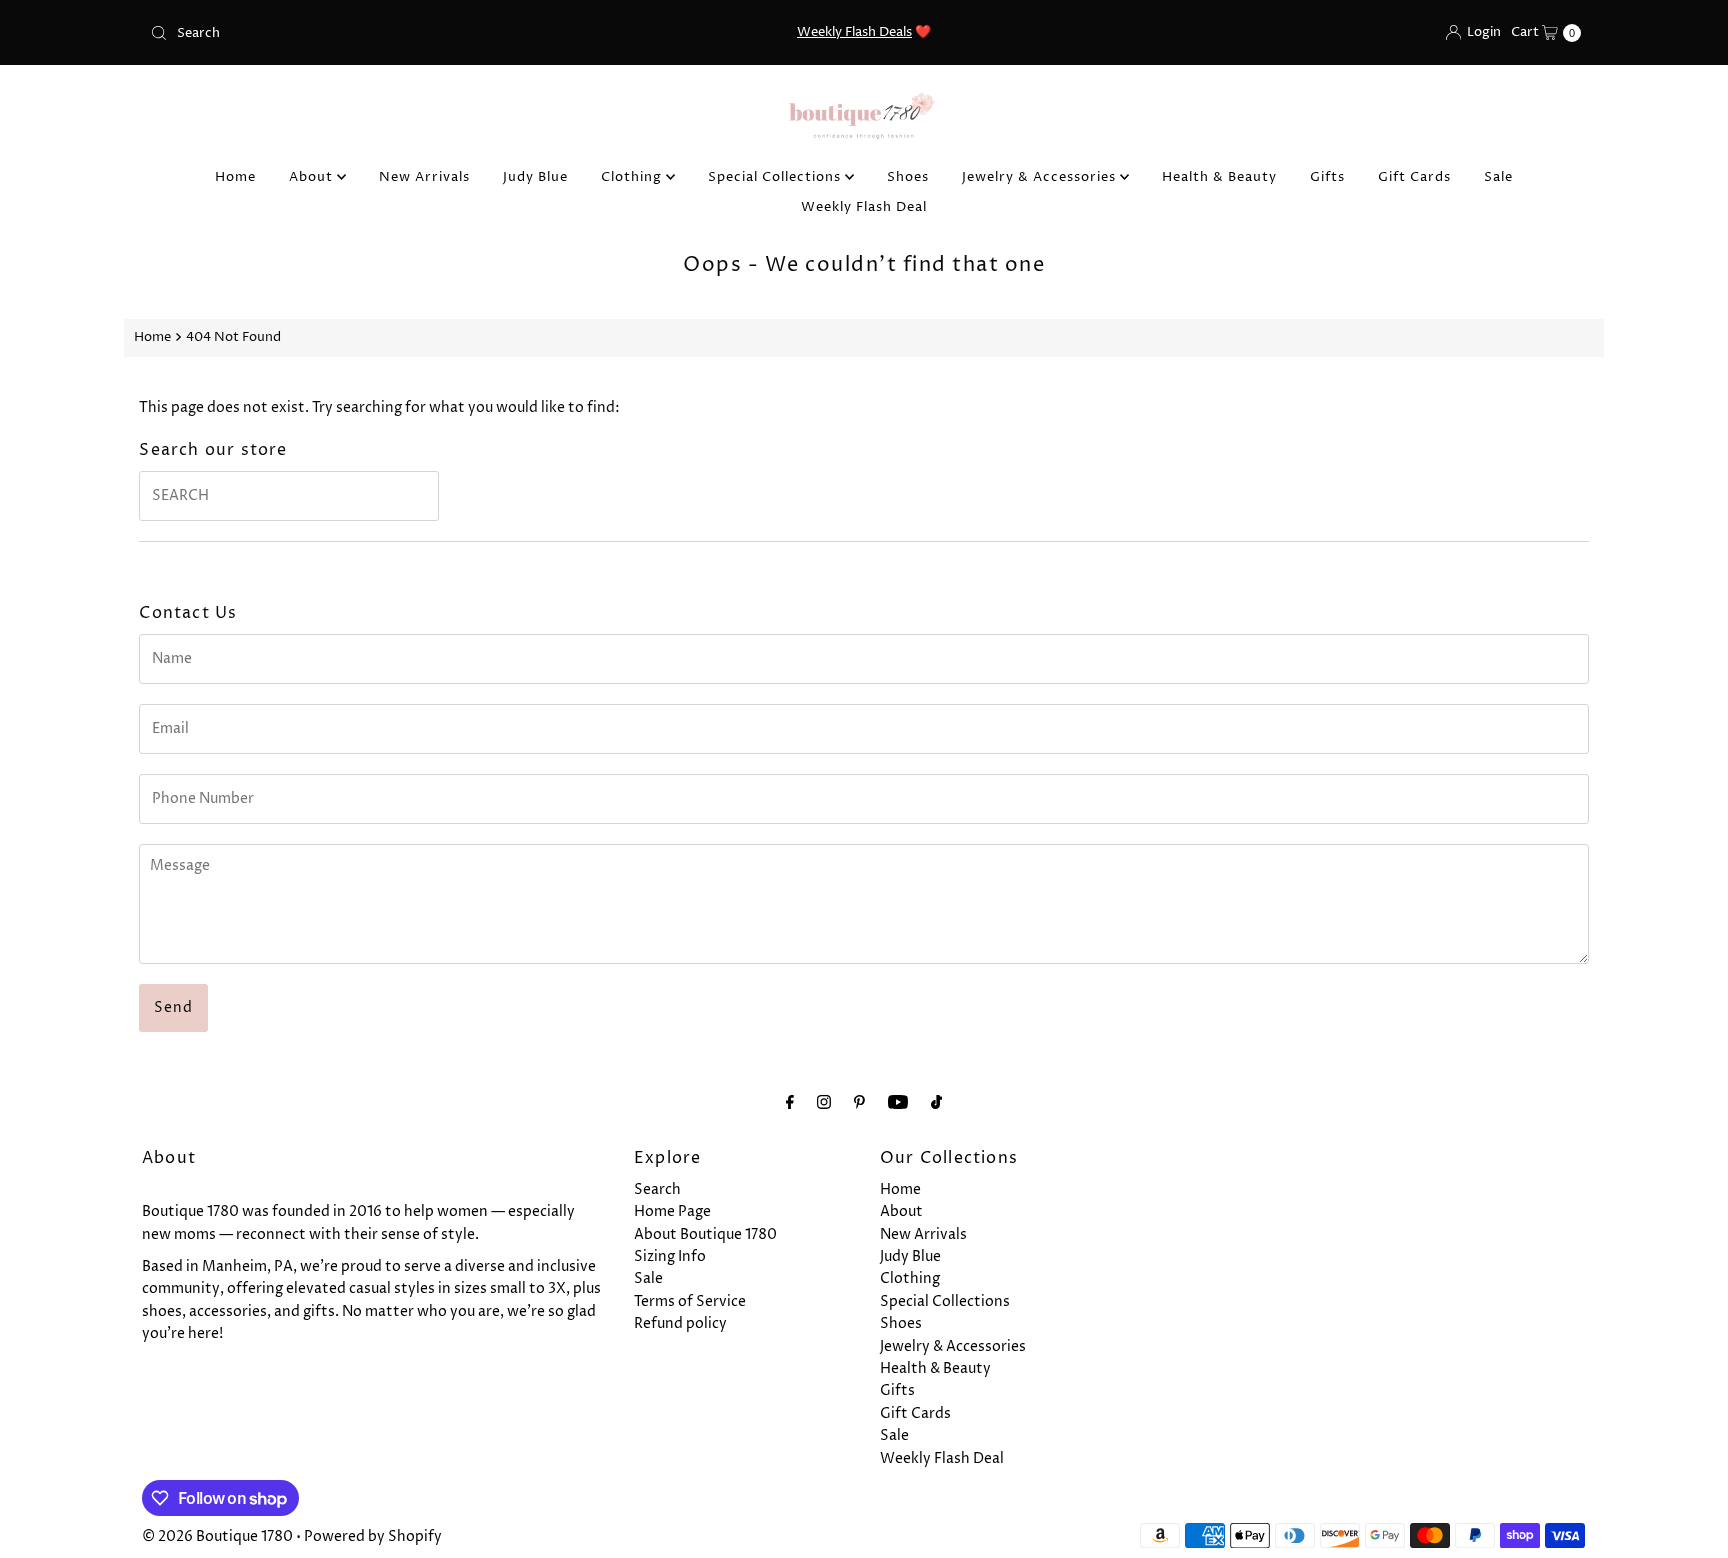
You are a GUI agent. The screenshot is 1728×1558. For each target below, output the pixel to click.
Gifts (1327, 177)
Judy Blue (535, 177)
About (313, 177)
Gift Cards (1414, 177)
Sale (1498, 177)
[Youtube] (898, 1103)
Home (235, 177)
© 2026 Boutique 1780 (217, 1536)
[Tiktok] (936, 1103)
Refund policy (680, 1323)
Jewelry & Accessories (1041, 177)
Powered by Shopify (373, 1536)
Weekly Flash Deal (864, 207)
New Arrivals (424, 177)
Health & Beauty (1219, 177)
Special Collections (776, 177)
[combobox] (377, 33)
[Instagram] (824, 1103)
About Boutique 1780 (705, 1234)
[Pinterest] (859, 1103)
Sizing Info (670, 1256)
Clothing (633, 177)
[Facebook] (790, 1103)
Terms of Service (690, 1301)
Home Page (672, 1211)
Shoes (908, 177)
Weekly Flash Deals (854, 32)
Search (657, 1189)
